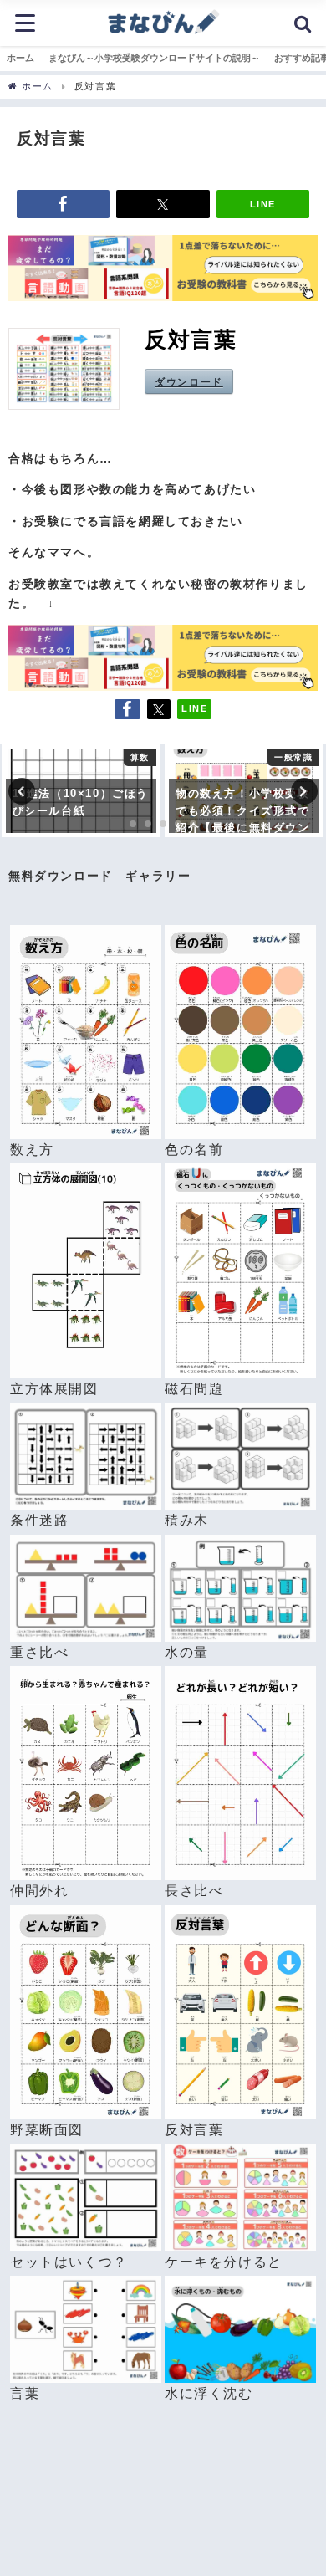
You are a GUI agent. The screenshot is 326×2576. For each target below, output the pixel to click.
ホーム (20, 58)
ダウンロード (189, 381)
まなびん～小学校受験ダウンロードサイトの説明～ (154, 58)
